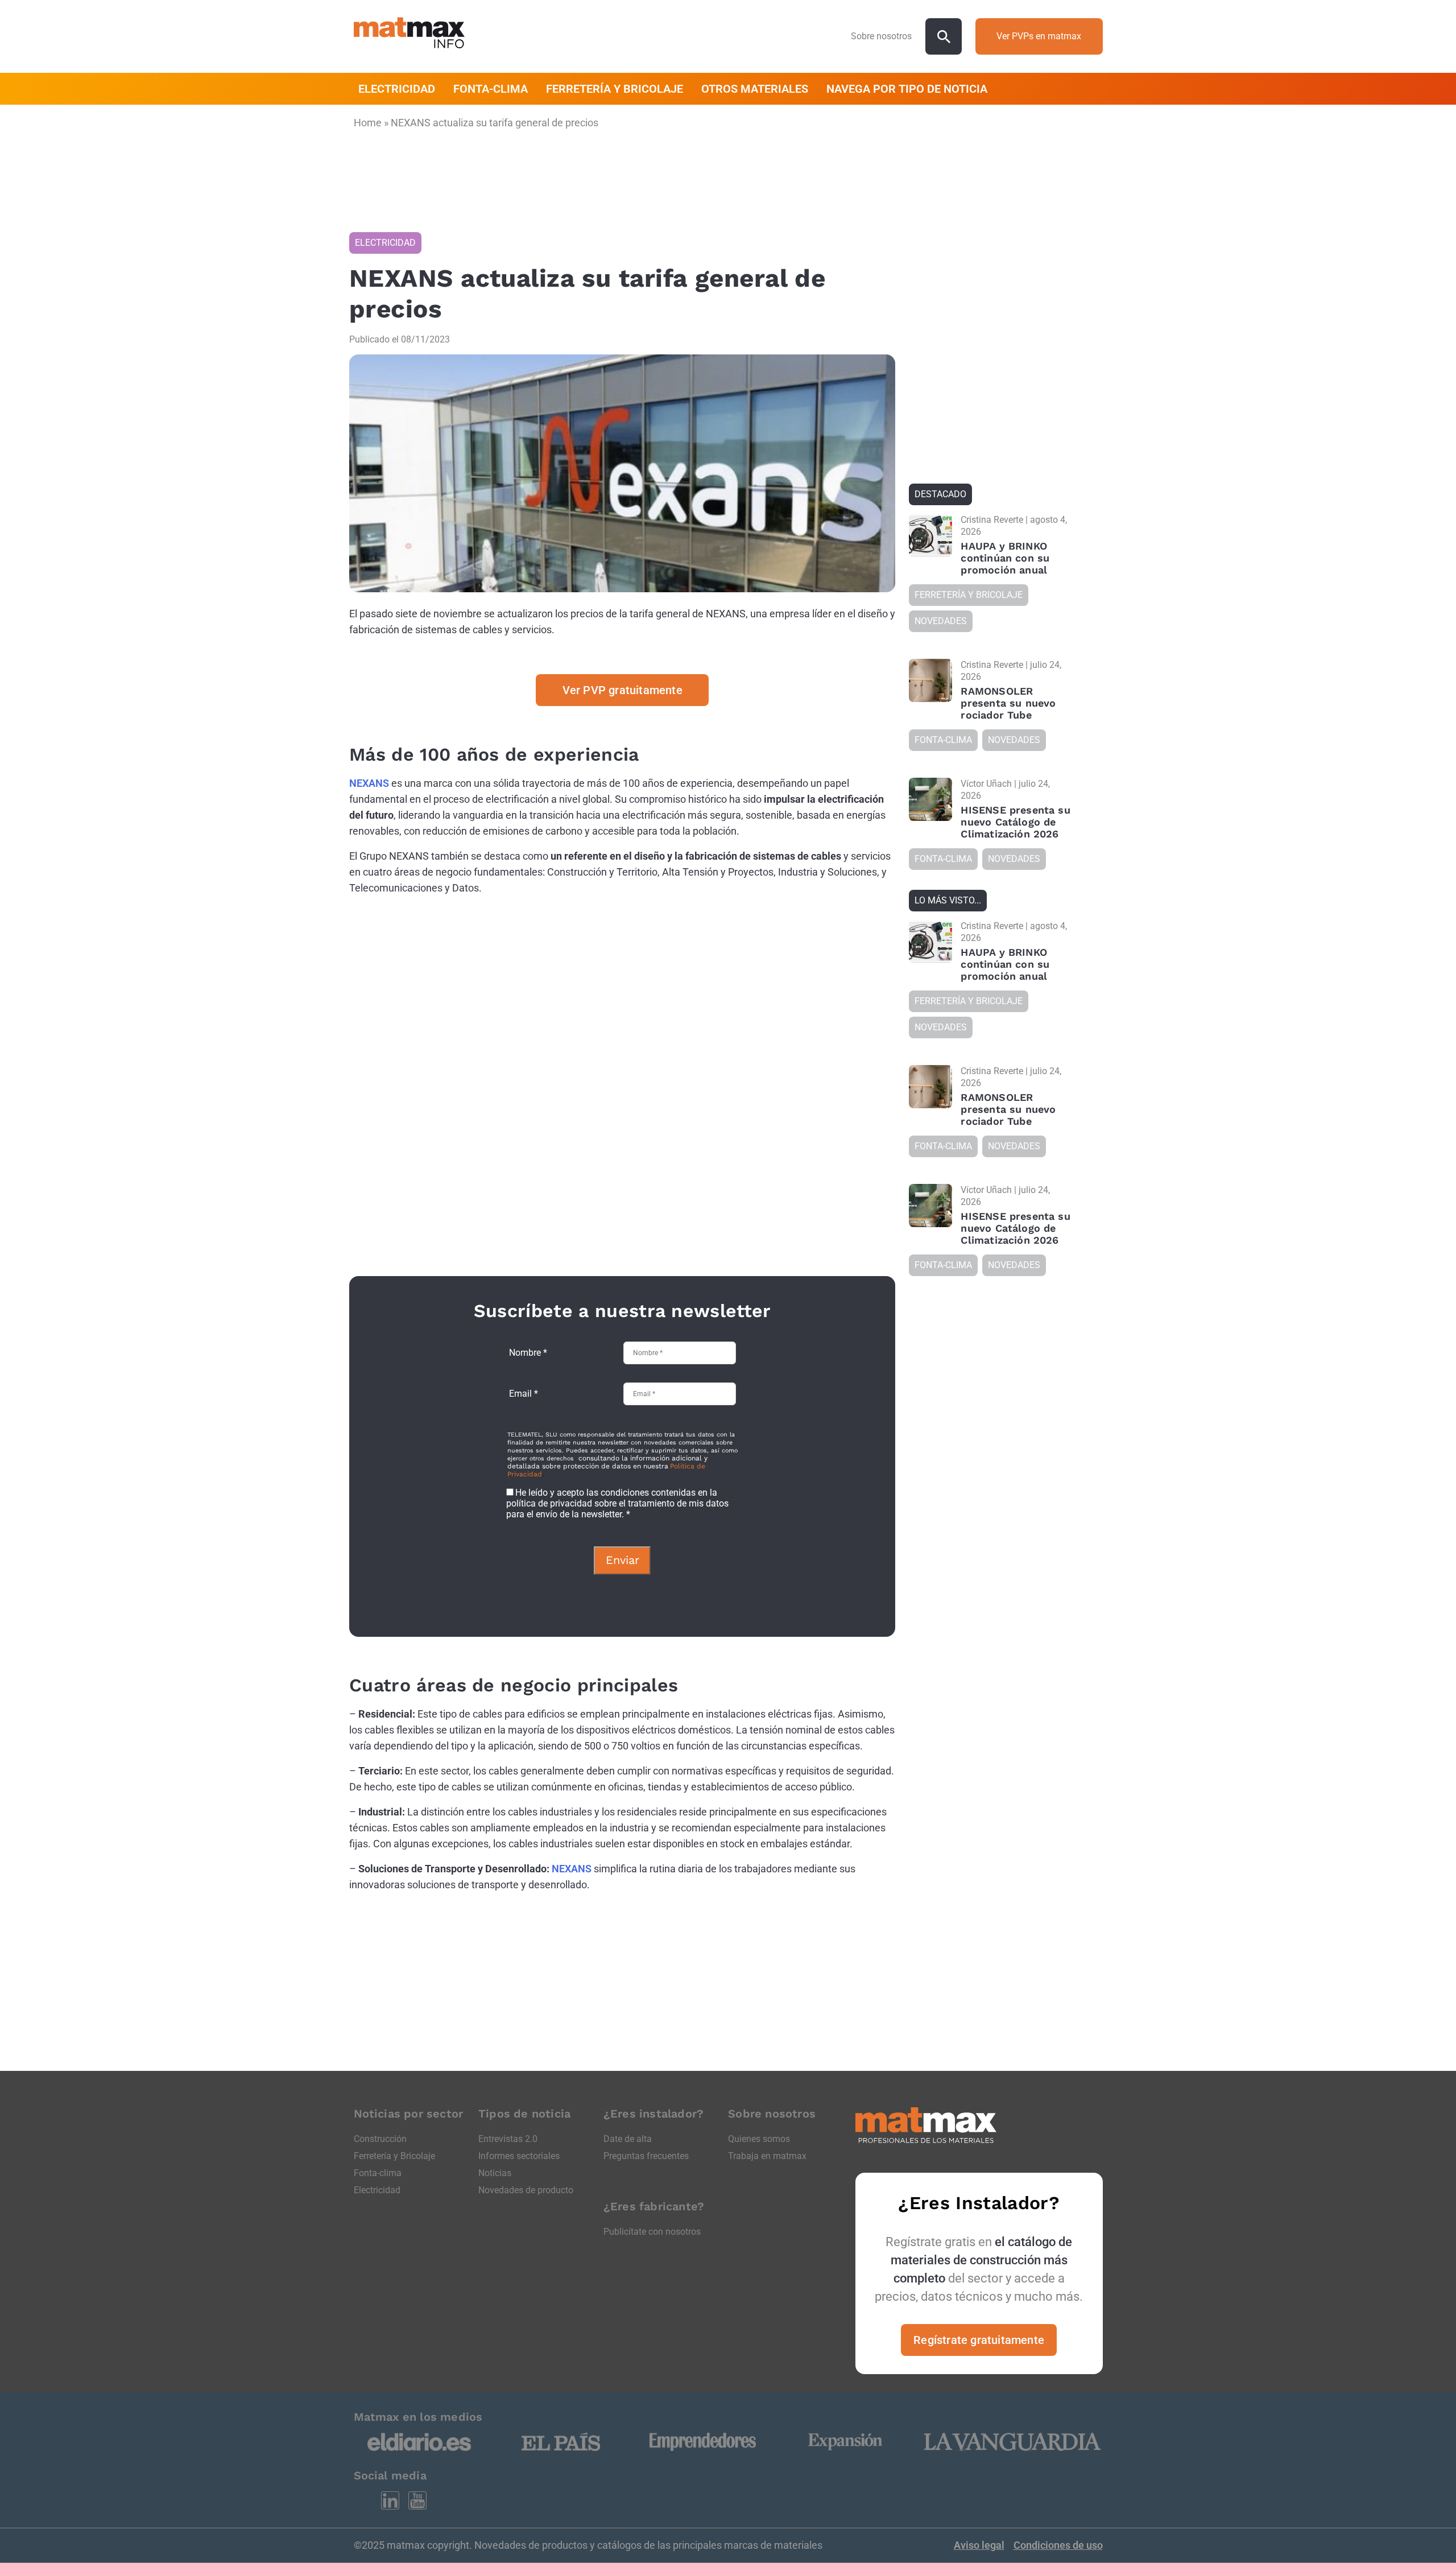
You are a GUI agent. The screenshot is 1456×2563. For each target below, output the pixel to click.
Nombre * (528, 1353)
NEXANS (369, 783)
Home (368, 123)
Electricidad (377, 2190)
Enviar (622, 1560)
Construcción (380, 2139)
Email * (524, 1394)
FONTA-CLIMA (491, 89)
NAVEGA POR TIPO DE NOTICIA (907, 89)
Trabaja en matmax (767, 2156)
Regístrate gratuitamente (979, 2340)
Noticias (495, 2173)
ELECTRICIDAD (397, 89)
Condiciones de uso (1058, 2545)
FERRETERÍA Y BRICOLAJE (615, 89)
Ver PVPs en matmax (1039, 36)
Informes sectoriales (519, 2156)
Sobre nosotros (881, 36)
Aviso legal (979, 2545)
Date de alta (628, 2139)
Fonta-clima (378, 2173)
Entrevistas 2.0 (508, 2139)
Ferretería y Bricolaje (394, 2156)
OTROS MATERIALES (755, 89)
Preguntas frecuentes (646, 2156)
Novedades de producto (526, 2190)
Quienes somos (759, 2139)
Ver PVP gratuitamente (622, 690)
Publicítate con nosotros (652, 2232)
